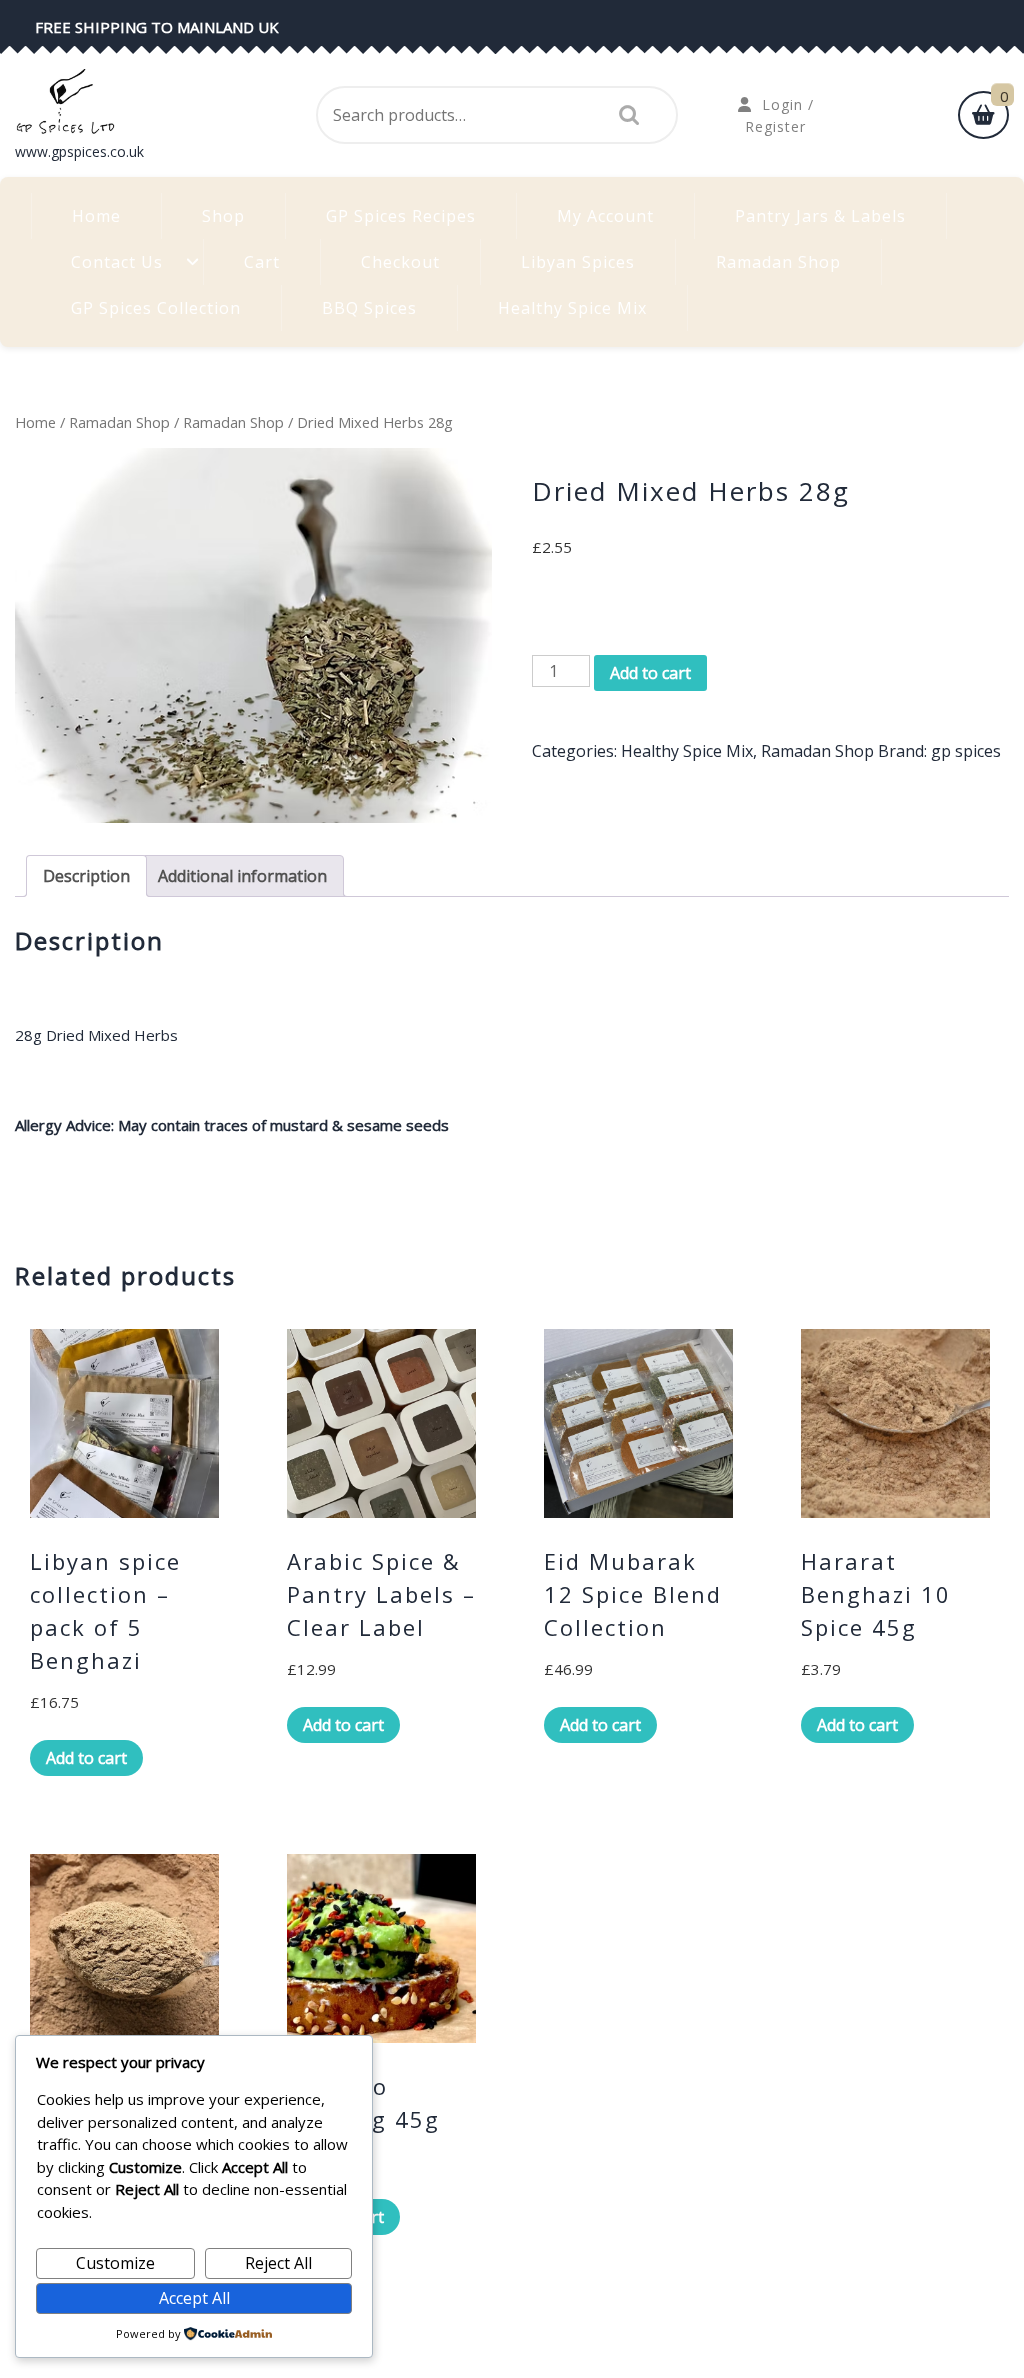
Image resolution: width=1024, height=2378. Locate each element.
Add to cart (650, 673)
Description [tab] (86, 876)
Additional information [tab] (242, 876)
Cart (262, 262)
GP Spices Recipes (401, 216)
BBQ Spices (369, 308)
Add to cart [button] (86, 1758)
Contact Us (117, 262)
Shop (223, 216)
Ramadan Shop (778, 262)
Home (96, 216)
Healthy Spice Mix (572, 308)
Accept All (194, 2298)
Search (624, 115)
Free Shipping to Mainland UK (157, 27)
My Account (605, 216)
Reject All (278, 2263)
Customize (115, 2263)
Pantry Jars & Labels (820, 216)
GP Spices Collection (156, 308)
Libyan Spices (578, 262)
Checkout (400, 262)
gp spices (966, 751)
